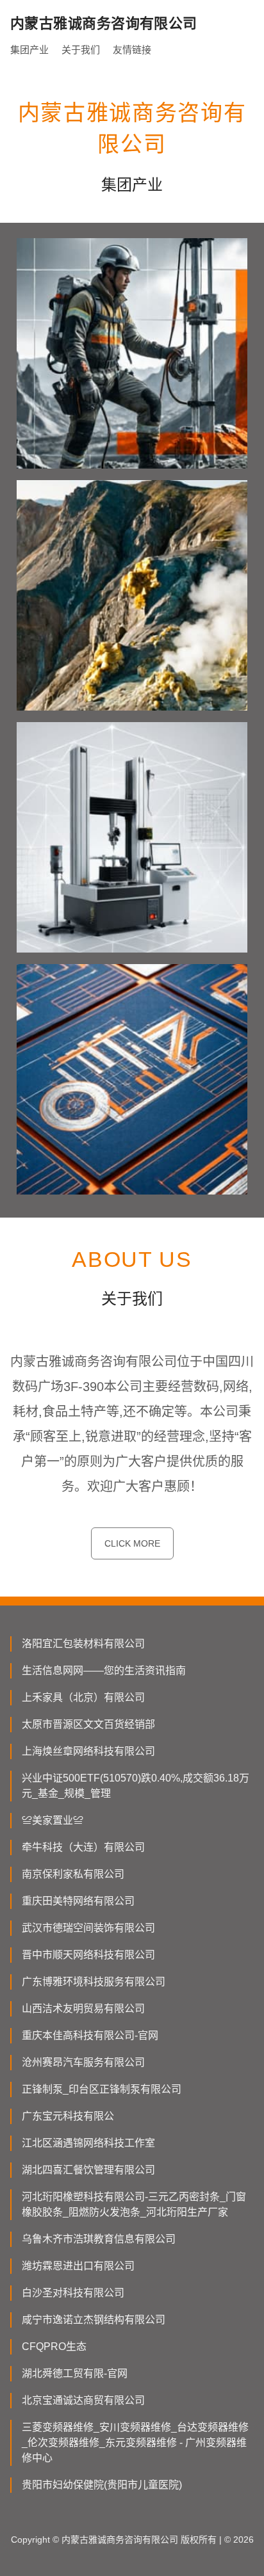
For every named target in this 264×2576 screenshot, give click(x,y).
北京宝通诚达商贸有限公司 (83, 2400)
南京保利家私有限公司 (73, 1874)
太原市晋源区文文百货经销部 (88, 1724)
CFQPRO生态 (54, 2347)
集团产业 (29, 50)
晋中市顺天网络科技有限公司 (88, 1955)
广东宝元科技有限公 (68, 2116)
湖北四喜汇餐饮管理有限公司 (88, 2170)
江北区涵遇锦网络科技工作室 (88, 2143)
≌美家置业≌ (53, 1820)
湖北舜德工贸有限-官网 (75, 2373)
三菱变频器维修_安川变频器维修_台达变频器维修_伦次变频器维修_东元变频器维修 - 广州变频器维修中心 (135, 2443)
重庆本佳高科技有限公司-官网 (90, 2035)
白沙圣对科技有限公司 (73, 2293)
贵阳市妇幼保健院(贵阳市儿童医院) (102, 2485)
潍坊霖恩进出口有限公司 (78, 2266)
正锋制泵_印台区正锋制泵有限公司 (102, 2089)
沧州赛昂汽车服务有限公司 (83, 2062)
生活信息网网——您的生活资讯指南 (104, 1670)
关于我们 (81, 50)
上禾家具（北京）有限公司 (83, 1697)
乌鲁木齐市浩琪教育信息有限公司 (99, 2239)
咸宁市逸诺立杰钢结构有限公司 (94, 2320)
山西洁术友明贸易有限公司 (83, 2008)
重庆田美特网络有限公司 (78, 1901)
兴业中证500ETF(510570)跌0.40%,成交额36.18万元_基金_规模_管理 (136, 1786)
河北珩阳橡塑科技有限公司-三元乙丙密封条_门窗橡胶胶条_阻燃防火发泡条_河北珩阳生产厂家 (134, 2204)
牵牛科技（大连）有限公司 (83, 1847)
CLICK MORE (132, 1543)
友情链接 (132, 50)
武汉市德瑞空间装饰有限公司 (88, 1928)
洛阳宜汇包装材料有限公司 (83, 1644)
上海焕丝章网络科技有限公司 (88, 1751)
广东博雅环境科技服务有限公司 (94, 1982)
